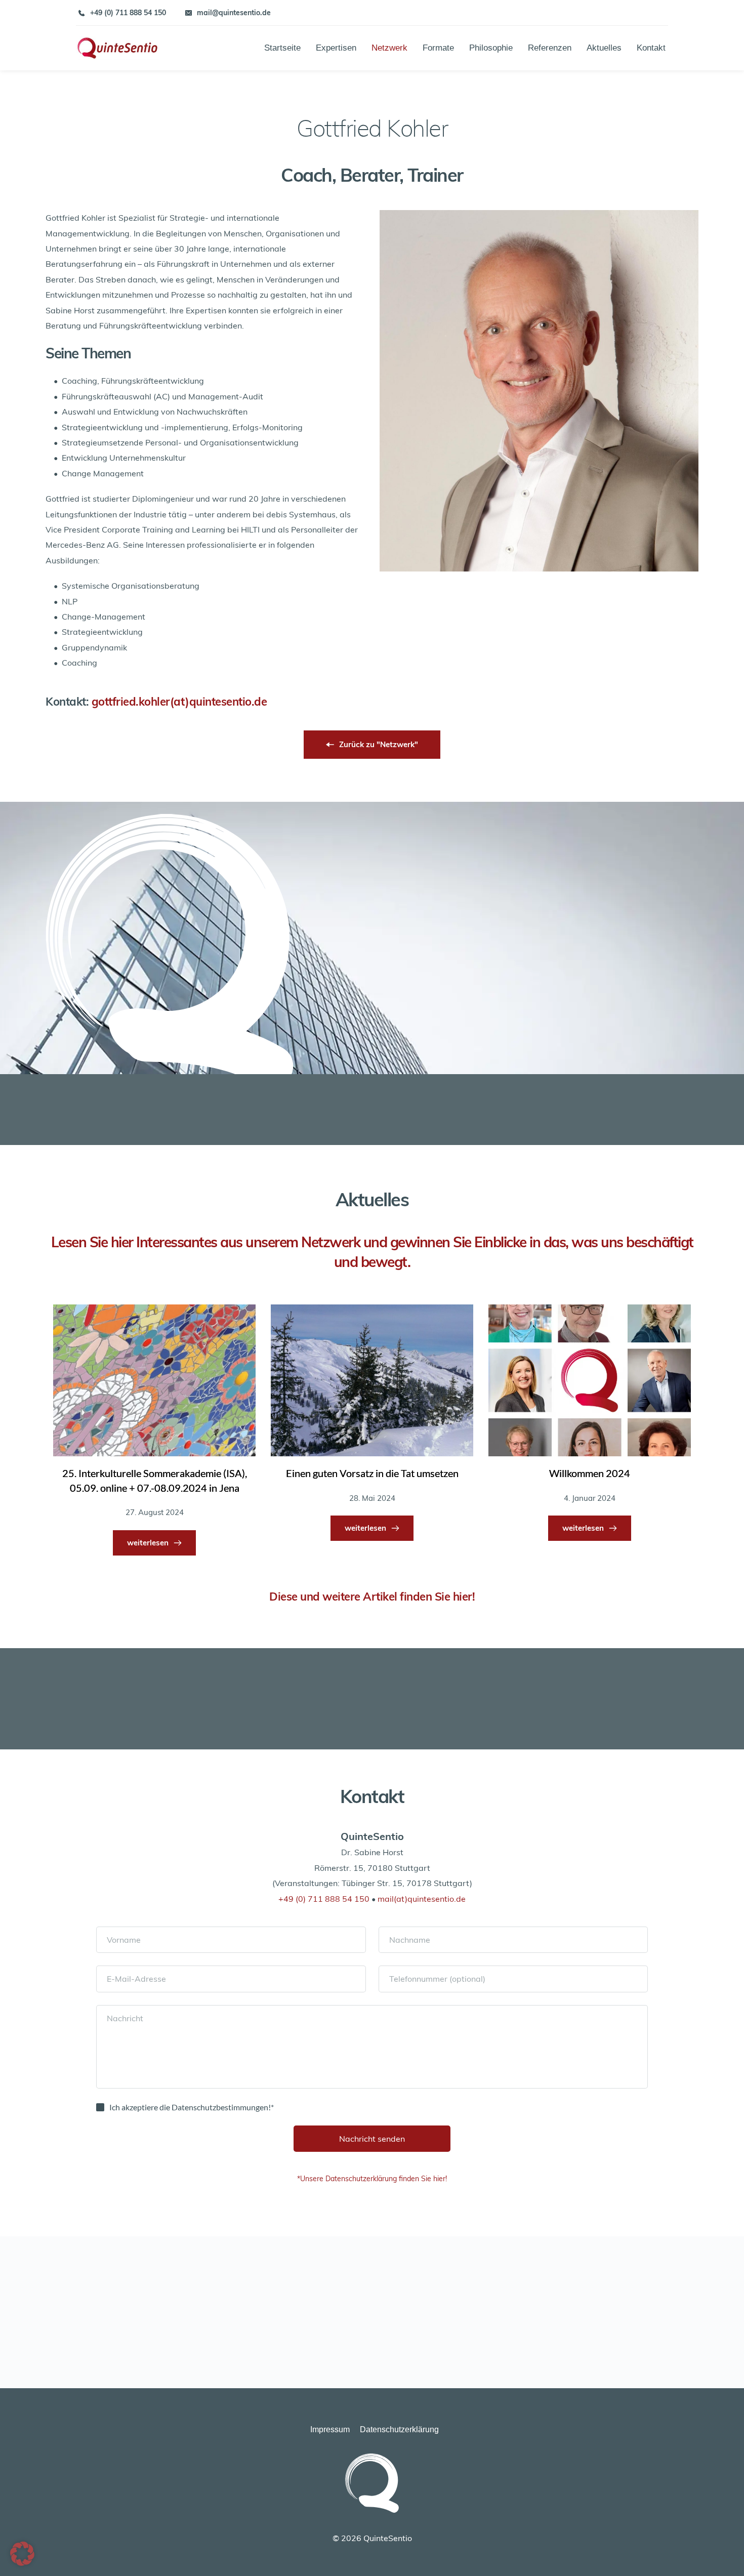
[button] (22, 2554)
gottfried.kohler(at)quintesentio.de (179, 702)
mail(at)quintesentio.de (422, 1899)
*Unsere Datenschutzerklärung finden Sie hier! (372, 2179)
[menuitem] (277, 48)
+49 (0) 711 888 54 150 (324, 1899)
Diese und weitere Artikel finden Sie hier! (372, 1597)
